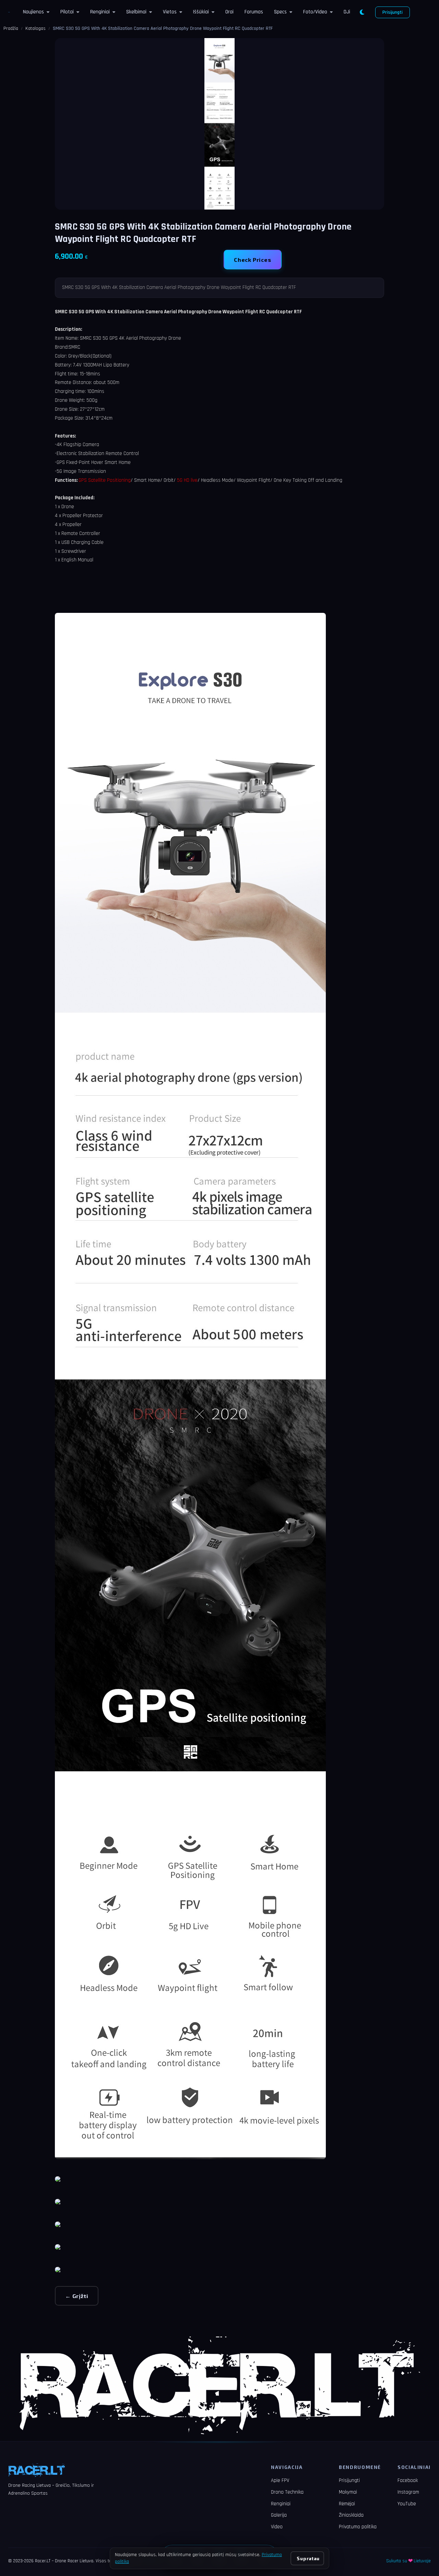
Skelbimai (136, 12)
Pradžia (11, 28)
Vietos (170, 12)
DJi (347, 12)
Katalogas (35, 28)
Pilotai (67, 12)
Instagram (408, 2492)
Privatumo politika (358, 2527)
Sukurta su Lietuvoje (408, 2561)
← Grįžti (77, 2296)
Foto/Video (315, 12)
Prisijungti (393, 12)
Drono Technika (287, 2492)
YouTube (407, 2504)
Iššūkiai (201, 12)
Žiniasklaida (351, 2515)
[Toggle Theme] (362, 12)
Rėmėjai (347, 2504)
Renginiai (100, 12)
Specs (280, 12)
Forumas (254, 12)
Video (277, 2527)
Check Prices (253, 260)
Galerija (279, 2515)
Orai (229, 12)
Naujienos (33, 12)
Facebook (408, 2480)
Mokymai (348, 2492)
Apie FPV (280, 2480)
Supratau (308, 2558)
